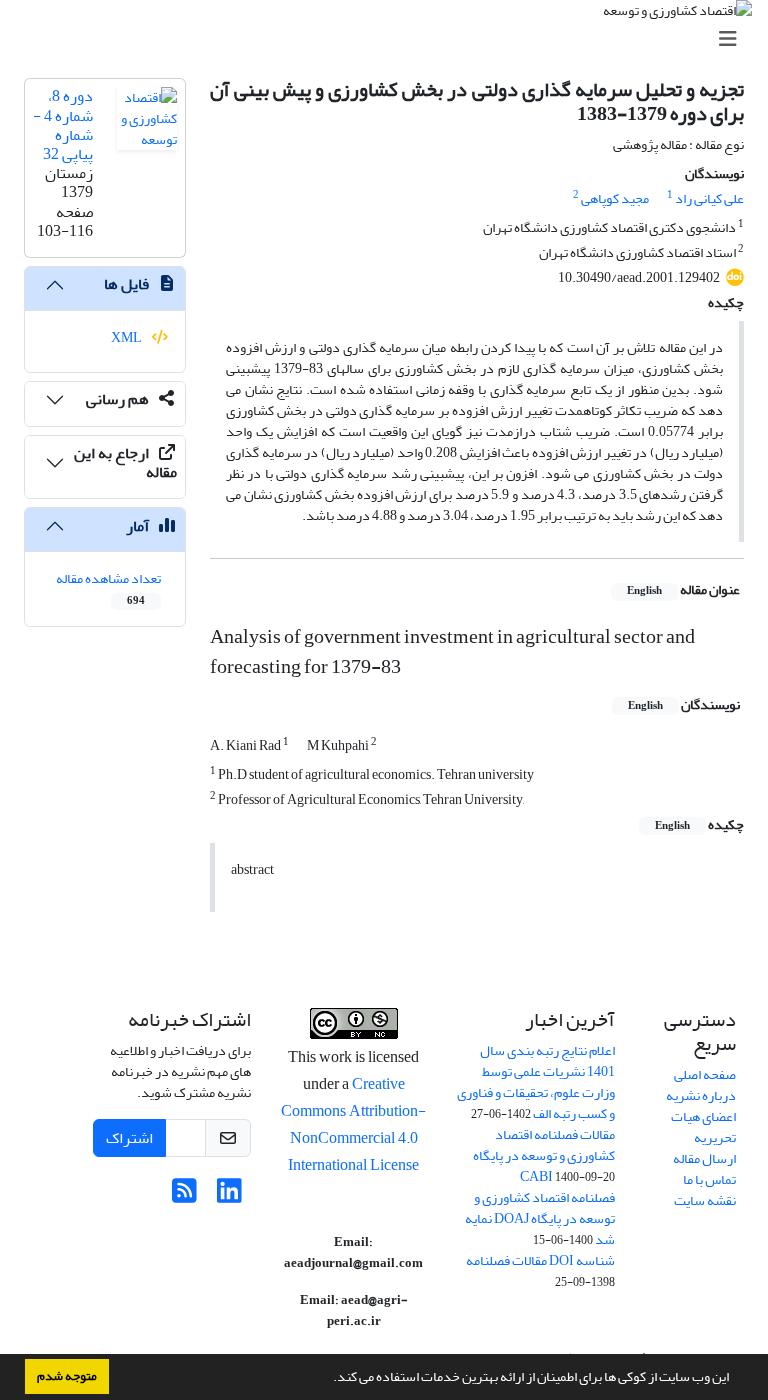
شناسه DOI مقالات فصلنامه (540, 1260)
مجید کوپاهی (615, 198)
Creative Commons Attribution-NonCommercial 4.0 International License (353, 1124)
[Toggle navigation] (390, 39)
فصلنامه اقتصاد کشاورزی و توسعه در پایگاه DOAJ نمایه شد (540, 1218)
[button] (328, 1379)
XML (127, 337)
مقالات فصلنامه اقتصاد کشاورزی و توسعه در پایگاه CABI (544, 1155)
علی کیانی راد (709, 198)
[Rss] (184, 1196)
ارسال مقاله (704, 1158)
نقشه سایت (705, 1200)
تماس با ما (709, 1179)
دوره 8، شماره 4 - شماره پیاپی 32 (63, 125)
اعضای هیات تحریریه (703, 1127)
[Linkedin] (229, 1196)
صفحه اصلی (705, 1074)
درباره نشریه (701, 1095)
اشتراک (129, 1138)
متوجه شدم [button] (67, 1376)
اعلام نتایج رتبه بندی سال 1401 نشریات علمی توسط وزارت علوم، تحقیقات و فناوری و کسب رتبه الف (536, 1082)
